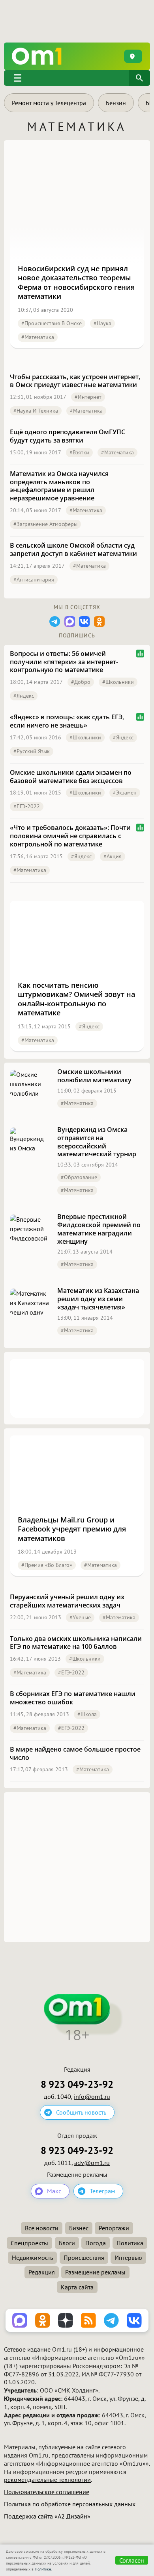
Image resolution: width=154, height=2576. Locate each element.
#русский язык (32, 751)
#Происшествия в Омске (52, 323)
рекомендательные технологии (47, 2480)
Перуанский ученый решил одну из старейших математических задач (67, 1601)
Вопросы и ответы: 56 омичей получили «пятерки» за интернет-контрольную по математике (64, 662)
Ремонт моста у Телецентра (49, 103)
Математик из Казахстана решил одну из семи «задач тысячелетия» (98, 1299)
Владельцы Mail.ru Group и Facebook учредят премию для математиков (72, 1529)
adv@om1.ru (92, 2163)
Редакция (42, 2272)
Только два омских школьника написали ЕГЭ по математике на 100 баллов (76, 1643)
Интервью (128, 2257)
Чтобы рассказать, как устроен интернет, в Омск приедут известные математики (75, 381)
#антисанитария (34, 580)
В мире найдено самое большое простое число (75, 1754)
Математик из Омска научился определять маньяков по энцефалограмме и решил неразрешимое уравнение (59, 486)
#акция (113, 856)
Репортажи (114, 2228)
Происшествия (84, 2257)
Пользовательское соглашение (47, 2492)
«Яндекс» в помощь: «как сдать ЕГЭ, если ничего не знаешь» (67, 721)
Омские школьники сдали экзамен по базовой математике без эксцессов (71, 777)
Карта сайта (77, 2287)
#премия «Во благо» (47, 1565)
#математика (38, 337)
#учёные (80, 1617)
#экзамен (125, 793)
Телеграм (102, 2191)
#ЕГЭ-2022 (27, 806)
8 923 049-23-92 (77, 2084)
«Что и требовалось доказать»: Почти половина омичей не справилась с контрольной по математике (70, 836)
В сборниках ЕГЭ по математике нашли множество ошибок (73, 1698)
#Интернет (88, 397)
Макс (54, 2191)
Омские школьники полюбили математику (94, 1076)
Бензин (116, 103)
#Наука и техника (36, 411)
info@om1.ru (92, 2096)
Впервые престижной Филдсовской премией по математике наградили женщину (99, 1229)
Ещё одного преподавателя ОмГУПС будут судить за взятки (68, 436)
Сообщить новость (81, 2112)
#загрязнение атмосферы (45, 524)
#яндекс (24, 696)
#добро (81, 682)
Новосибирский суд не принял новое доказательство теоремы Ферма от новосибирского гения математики (76, 282)
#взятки (79, 452)
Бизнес (79, 2228)
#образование (79, 1177)
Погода (96, 2243)
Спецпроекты (29, 2243)
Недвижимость (32, 2257)
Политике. (43, 2569)
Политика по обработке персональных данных (70, 2504)
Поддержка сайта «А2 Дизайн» (47, 2516)
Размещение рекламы (95, 2272)
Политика (130, 2243)
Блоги (67, 2243)
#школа (87, 1714)
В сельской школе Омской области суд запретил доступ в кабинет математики (73, 550)
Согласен (132, 2560)
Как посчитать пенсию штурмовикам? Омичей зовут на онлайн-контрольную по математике (76, 999)
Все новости (42, 2228)
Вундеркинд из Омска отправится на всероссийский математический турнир (97, 1142)
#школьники (118, 682)
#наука (102, 323)
